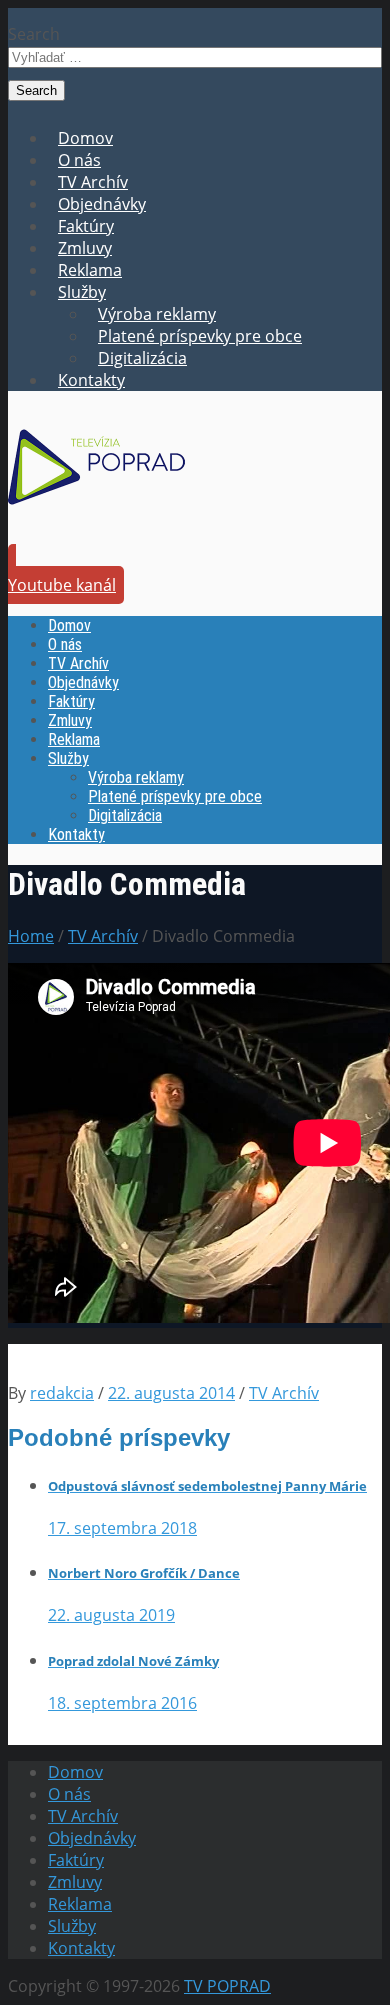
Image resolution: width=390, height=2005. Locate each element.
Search (34, 34)
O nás (79, 160)
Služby (82, 292)
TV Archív (93, 182)
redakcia (62, 1393)
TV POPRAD (227, 1986)
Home (31, 936)
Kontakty (91, 380)
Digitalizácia (142, 358)
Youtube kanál (62, 585)
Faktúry (86, 226)
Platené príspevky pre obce (200, 336)
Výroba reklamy (157, 314)
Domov (85, 138)
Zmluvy (85, 248)
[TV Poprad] (96, 511)
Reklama (90, 270)
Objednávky (102, 204)
